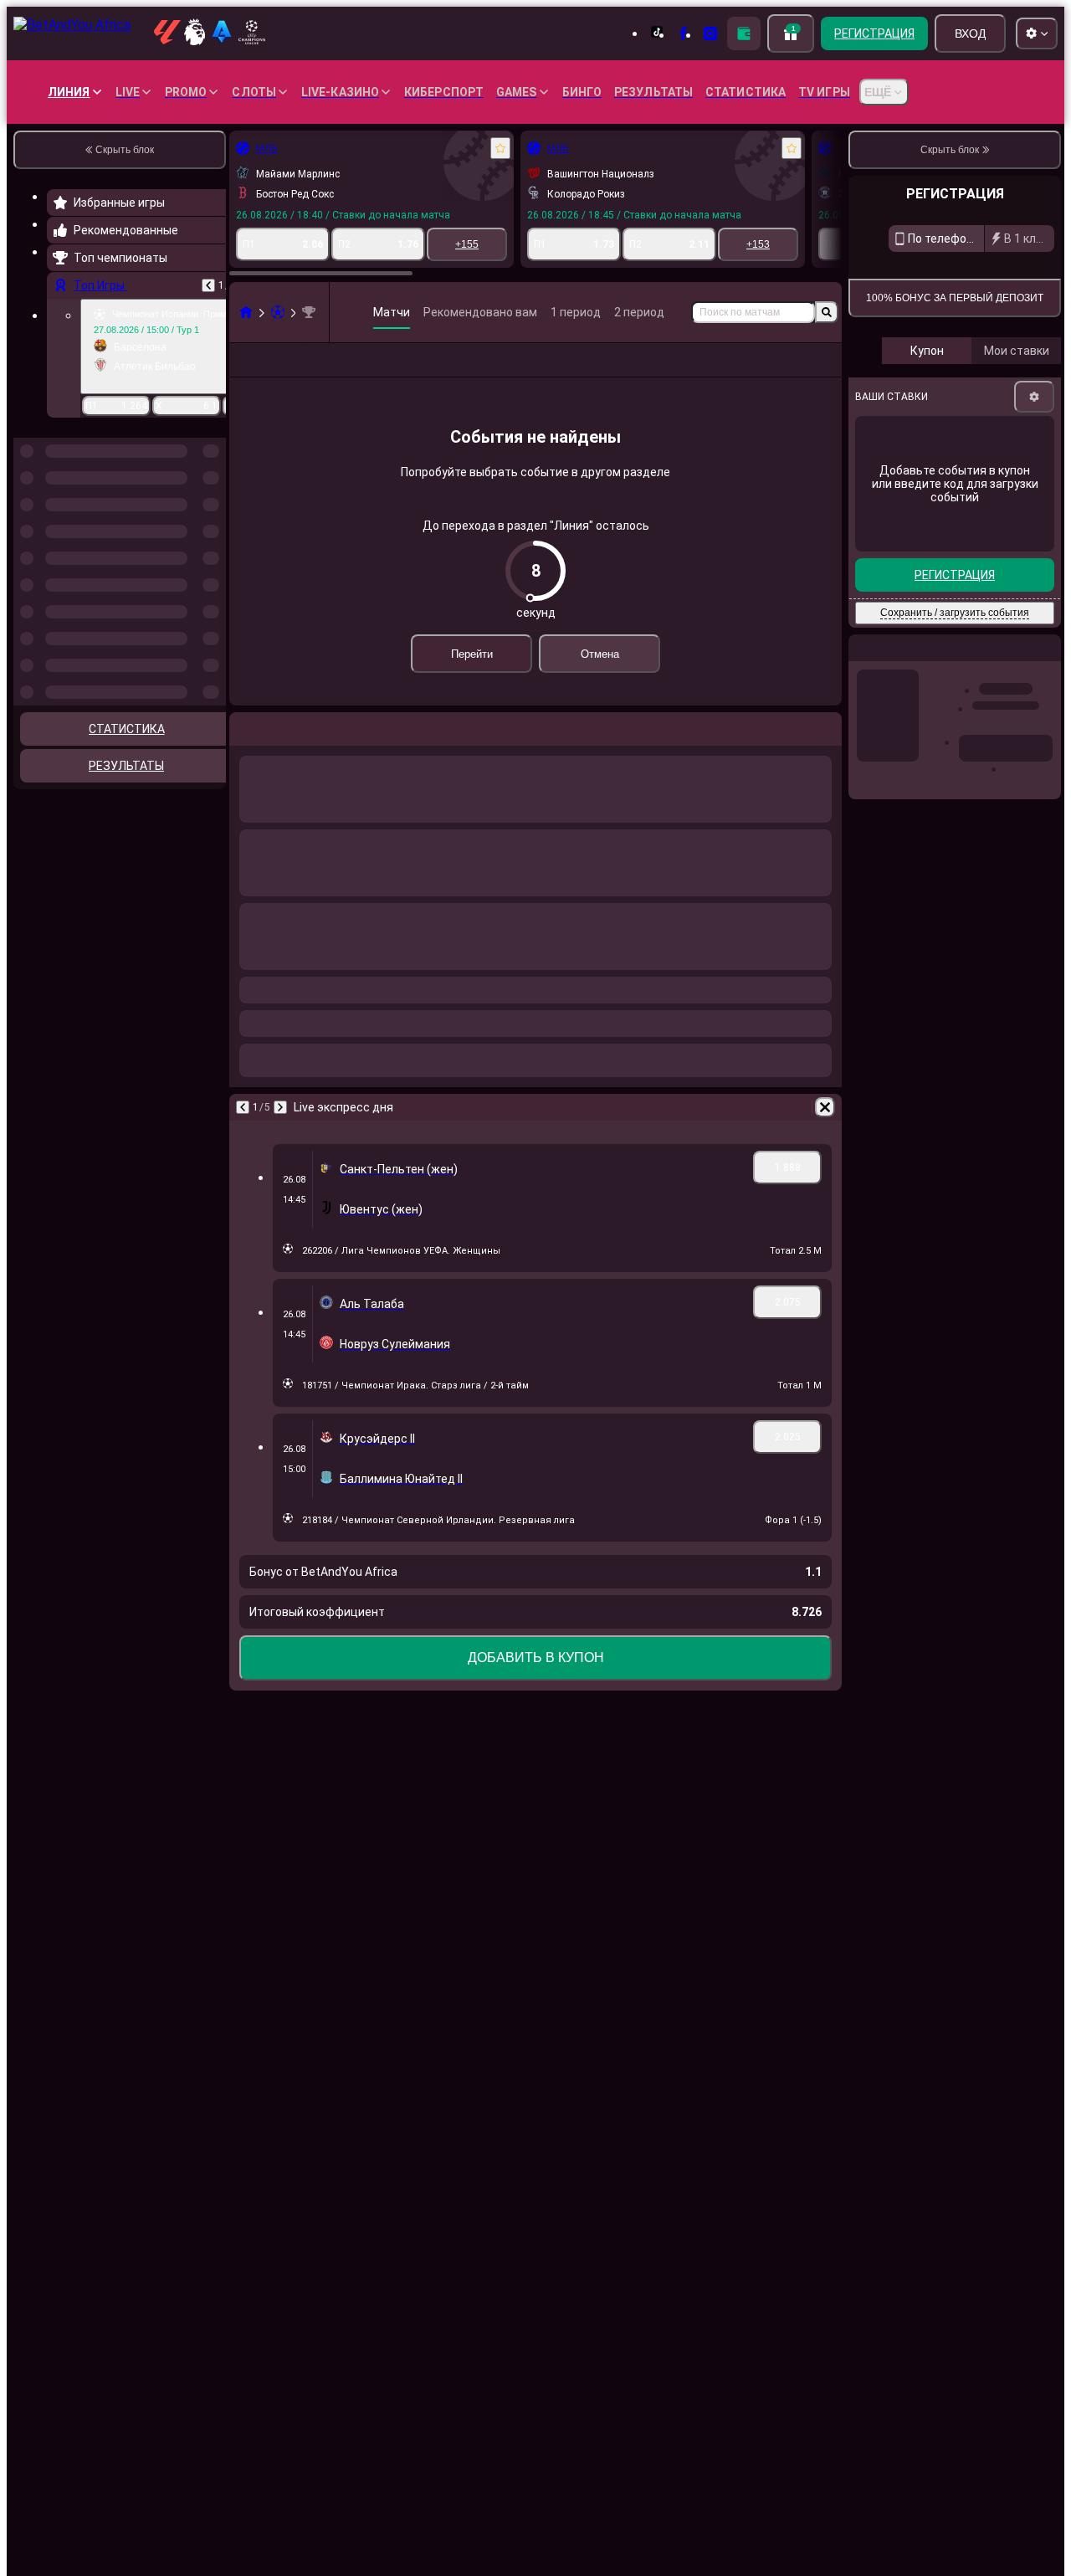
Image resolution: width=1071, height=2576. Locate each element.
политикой (1029, 410)
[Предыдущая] (208, 285)
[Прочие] (707, 373)
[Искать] (827, 312)
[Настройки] (1034, 560)
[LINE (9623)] (246, 312)
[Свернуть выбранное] (191, 524)
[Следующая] (280, 1134)
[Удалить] (825, 1134)
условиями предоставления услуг (933, 410)
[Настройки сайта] (1037, 33)
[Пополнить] (744, 33)
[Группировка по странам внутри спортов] (212, 524)
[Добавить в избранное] (500, 148)
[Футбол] (278, 312)
